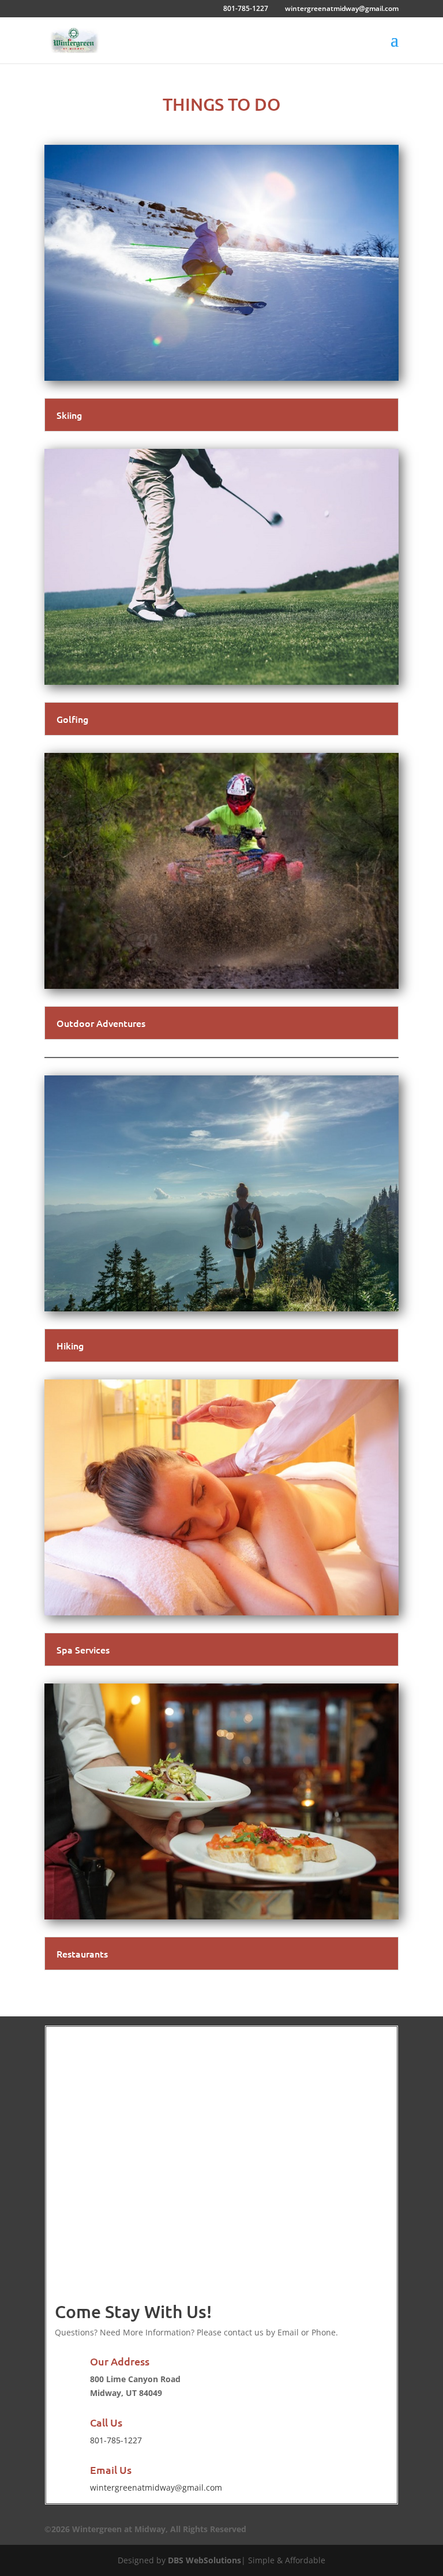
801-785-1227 (246, 8)
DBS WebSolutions (204, 2560)
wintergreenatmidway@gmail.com (156, 2487)
